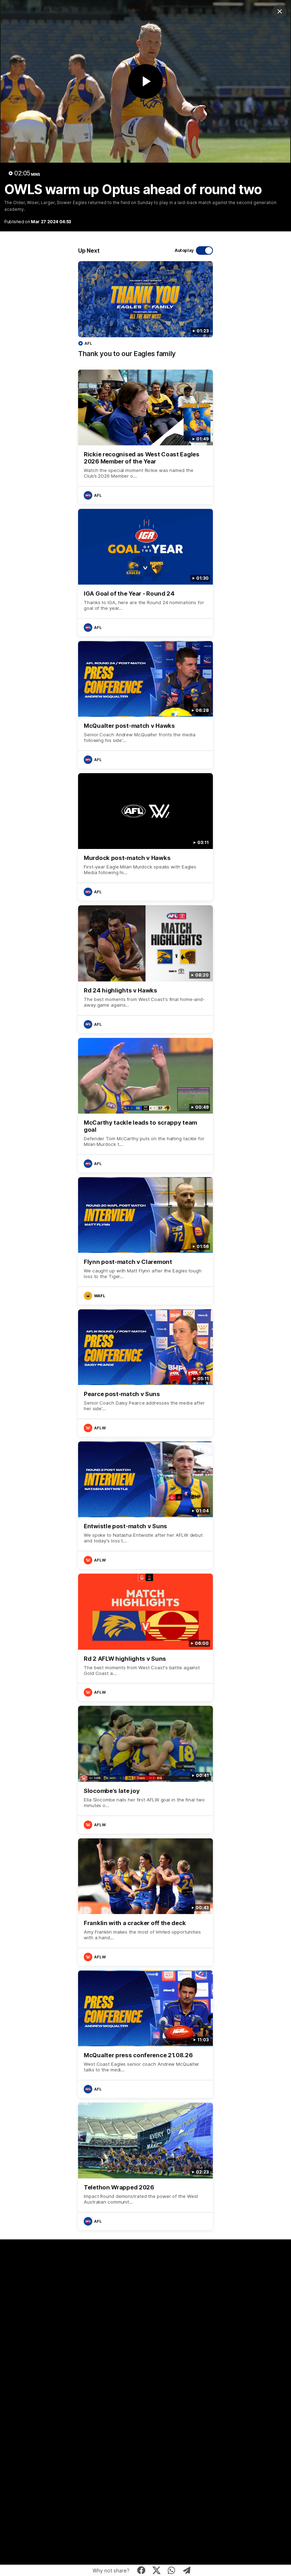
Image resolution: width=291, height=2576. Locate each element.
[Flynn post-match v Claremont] (145, 1241)
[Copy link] (187, 2570)
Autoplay (184, 250)
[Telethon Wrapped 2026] (145, 2166)
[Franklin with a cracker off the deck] (145, 1902)
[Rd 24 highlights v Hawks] (145, 969)
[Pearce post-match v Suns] (145, 1373)
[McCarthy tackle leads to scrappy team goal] (145, 1105)
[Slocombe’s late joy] (145, 1770)
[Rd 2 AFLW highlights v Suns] (145, 1637)
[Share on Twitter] (156, 2570)
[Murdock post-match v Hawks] (145, 837)
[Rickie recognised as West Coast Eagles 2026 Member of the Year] (145, 437)
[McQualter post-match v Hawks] (145, 705)
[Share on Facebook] (141, 2570)
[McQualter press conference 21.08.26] (145, 2034)
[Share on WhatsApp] (172, 2570)
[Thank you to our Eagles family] (145, 313)
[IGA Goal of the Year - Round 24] (145, 573)
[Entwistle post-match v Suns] (145, 1505)
